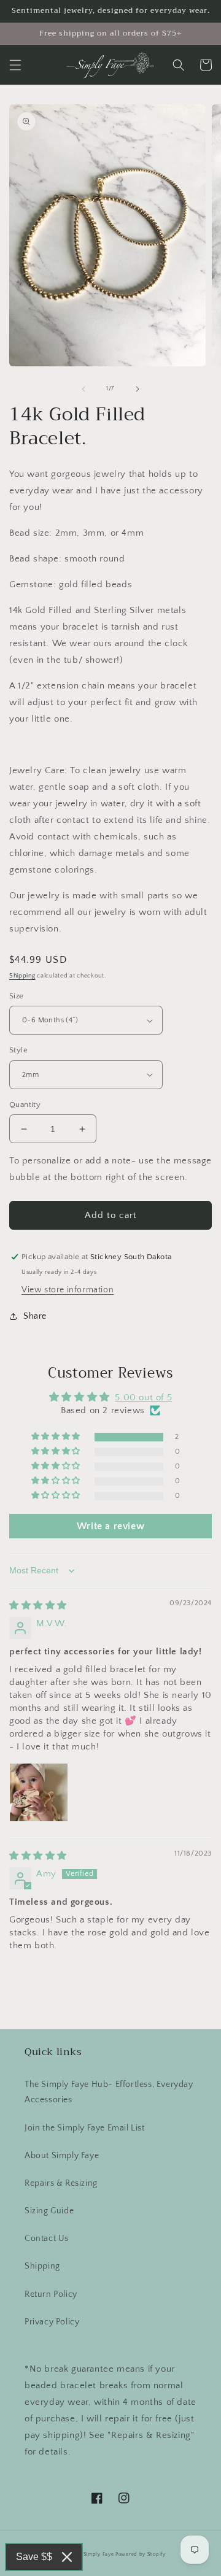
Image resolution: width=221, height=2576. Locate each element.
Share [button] (35, 1316)
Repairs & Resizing (61, 2183)
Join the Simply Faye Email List (85, 2128)
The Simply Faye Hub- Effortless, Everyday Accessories (109, 2092)
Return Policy (51, 2294)
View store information (68, 1290)
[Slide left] (83, 389)
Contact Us (47, 2239)
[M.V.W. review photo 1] (39, 1792)
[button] (15, 65)
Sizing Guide (49, 2211)
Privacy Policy (52, 2322)
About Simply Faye (62, 2156)
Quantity (25, 1105)
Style (18, 1050)
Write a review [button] (110, 1526)
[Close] (67, 2557)
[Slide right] (138, 389)
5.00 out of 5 (143, 1398)
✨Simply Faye (95, 2554)
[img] (38, 1606)
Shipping (22, 976)
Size (17, 996)
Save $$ (34, 2557)
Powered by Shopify (141, 2554)
